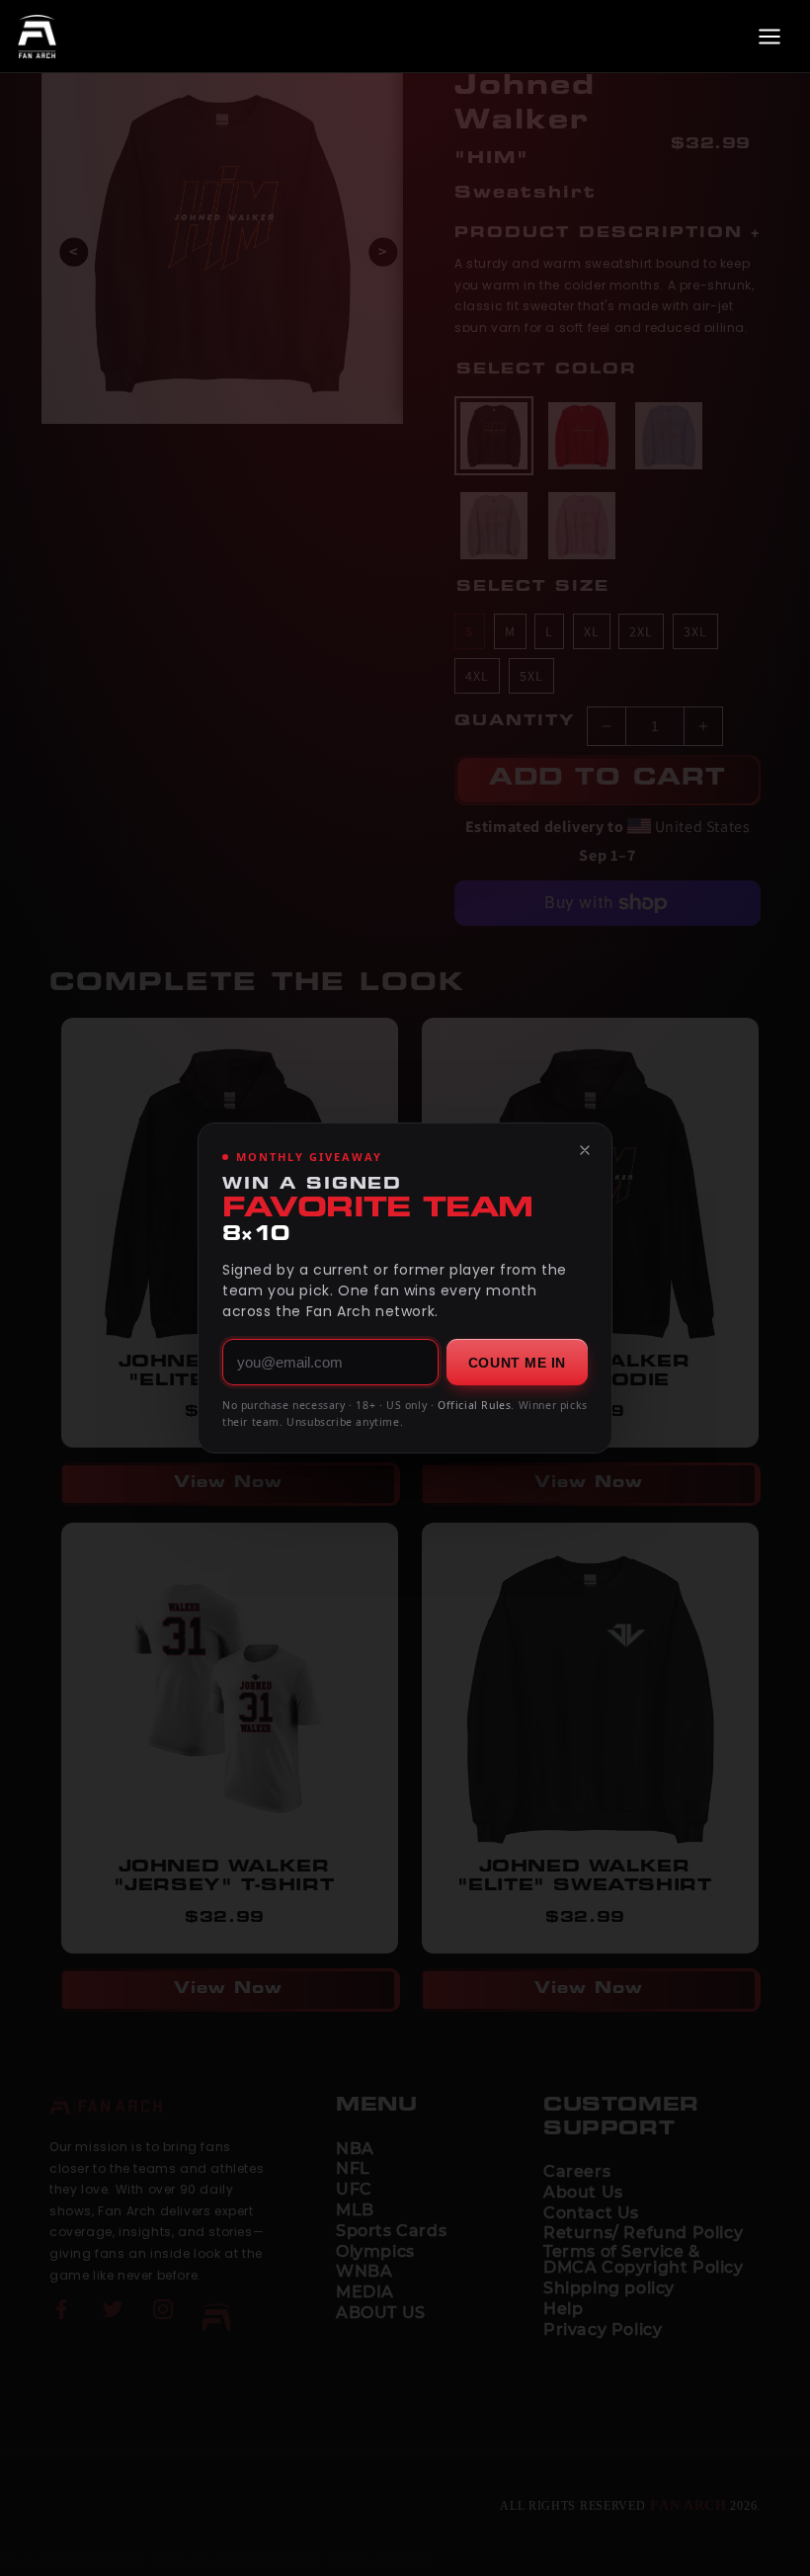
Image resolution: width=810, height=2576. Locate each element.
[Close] (585, 1150)
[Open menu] (769, 37)
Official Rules (474, 1405)
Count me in (517, 1363)
